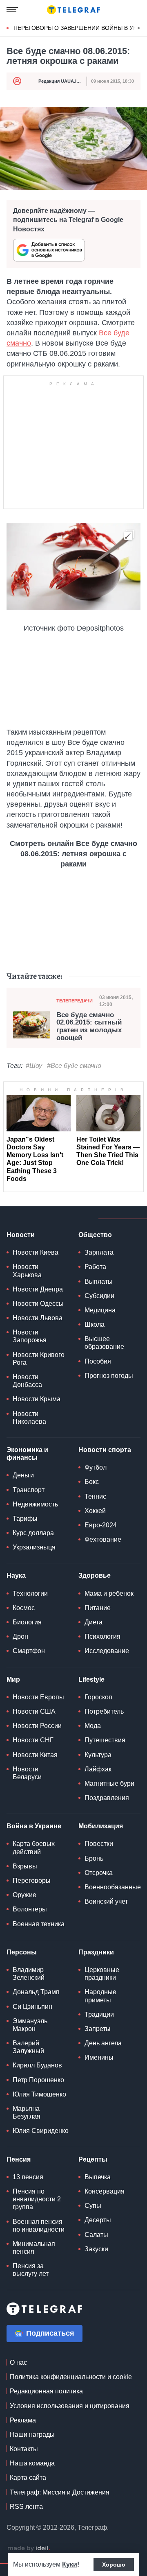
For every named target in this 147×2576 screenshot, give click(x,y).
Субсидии (99, 1296)
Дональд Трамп (36, 1992)
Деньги (23, 1475)
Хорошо (114, 2565)
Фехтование (103, 1539)
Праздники (96, 1952)
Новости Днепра (38, 1289)
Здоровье (95, 1575)
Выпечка (98, 2177)
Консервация (105, 2191)
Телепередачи (75, 1001)
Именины (99, 2057)
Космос (24, 1608)
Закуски (96, 2249)
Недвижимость (35, 1504)
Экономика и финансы (27, 1454)
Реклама (23, 2420)
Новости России (37, 1726)
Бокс (92, 1482)
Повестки (99, 1844)
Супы (93, 2206)
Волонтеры (30, 1909)
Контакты (24, 2449)
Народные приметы (100, 1996)
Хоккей (95, 1511)
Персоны (22, 1952)
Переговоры (32, 1881)
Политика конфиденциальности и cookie (71, 2377)
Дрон (20, 1636)
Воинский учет (106, 1901)
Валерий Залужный (28, 2047)
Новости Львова (38, 1318)
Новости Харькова (27, 1271)
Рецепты (93, 2159)
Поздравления (107, 1798)
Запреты (98, 2029)
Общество (95, 1235)
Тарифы (25, 1519)
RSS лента (26, 2507)
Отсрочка (99, 1873)
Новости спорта (105, 1450)
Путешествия (105, 1740)
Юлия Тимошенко (39, 2094)
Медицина (100, 1310)
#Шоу (34, 1066)
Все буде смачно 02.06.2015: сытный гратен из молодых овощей (89, 1027)
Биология (27, 1622)
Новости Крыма (37, 1399)
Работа (95, 1267)
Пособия (98, 1361)
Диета (94, 1622)
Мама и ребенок (109, 1593)
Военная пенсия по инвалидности (39, 2225)
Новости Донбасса (27, 1381)
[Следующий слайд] (139, 28)
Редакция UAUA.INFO (62, 81)
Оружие (24, 1895)
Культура (98, 1755)
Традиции (99, 2014)
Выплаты (99, 1281)
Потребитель (104, 1711)
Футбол (96, 1467)
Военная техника (39, 1924)
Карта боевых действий (34, 1848)
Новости (21, 1235)
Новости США (34, 1711)
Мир (13, 1679)
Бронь (94, 1858)
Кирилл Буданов (37, 2065)
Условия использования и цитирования (70, 2406)
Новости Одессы (38, 1304)
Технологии (30, 1593)
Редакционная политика (46, 2391)
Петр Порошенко (38, 2080)
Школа (95, 1324)
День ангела (103, 2043)
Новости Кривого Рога (39, 1359)
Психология (102, 1636)
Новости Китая (35, 1755)
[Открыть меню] (12, 10)
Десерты (98, 2220)
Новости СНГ (33, 1740)
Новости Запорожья (30, 1336)
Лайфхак (98, 1769)
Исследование (107, 1651)
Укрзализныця (34, 1547)
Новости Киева (36, 1252)
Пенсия (19, 2159)
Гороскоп (98, 1697)
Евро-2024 (101, 1525)
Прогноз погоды (109, 1376)
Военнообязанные (113, 1887)
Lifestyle (91, 1679)
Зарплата (99, 1252)
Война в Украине (34, 1826)
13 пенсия (28, 2177)
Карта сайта (28, 2478)
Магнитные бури (109, 1783)
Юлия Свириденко (41, 2131)
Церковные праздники (102, 1974)
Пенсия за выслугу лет (31, 2270)
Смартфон (29, 1651)
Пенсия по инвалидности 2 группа (37, 2199)
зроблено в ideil (29, 2549)
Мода (93, 1726)
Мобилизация (101, 1826)
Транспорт (29, 1490)
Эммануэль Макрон (30, 2025)
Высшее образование (104, 1343)
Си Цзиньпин (32, 2007)
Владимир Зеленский (29, 1974)
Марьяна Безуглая (27, 2112)
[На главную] (73, 10)
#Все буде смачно (74, 1066)
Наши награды (32, 2435)
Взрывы (25, 1866)
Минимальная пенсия (34, 2248)
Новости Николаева (29, 1418)
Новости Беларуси (27, 1773)
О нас (18, 2362)
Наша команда (32, 2463)
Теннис (95, 1496)
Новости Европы (38, 1697)
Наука (16, 1575)
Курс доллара (33, 1533)
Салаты (96, 2235)
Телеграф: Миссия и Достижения (60, 2492)
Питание (98, 1608)
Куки (70, 2564)
